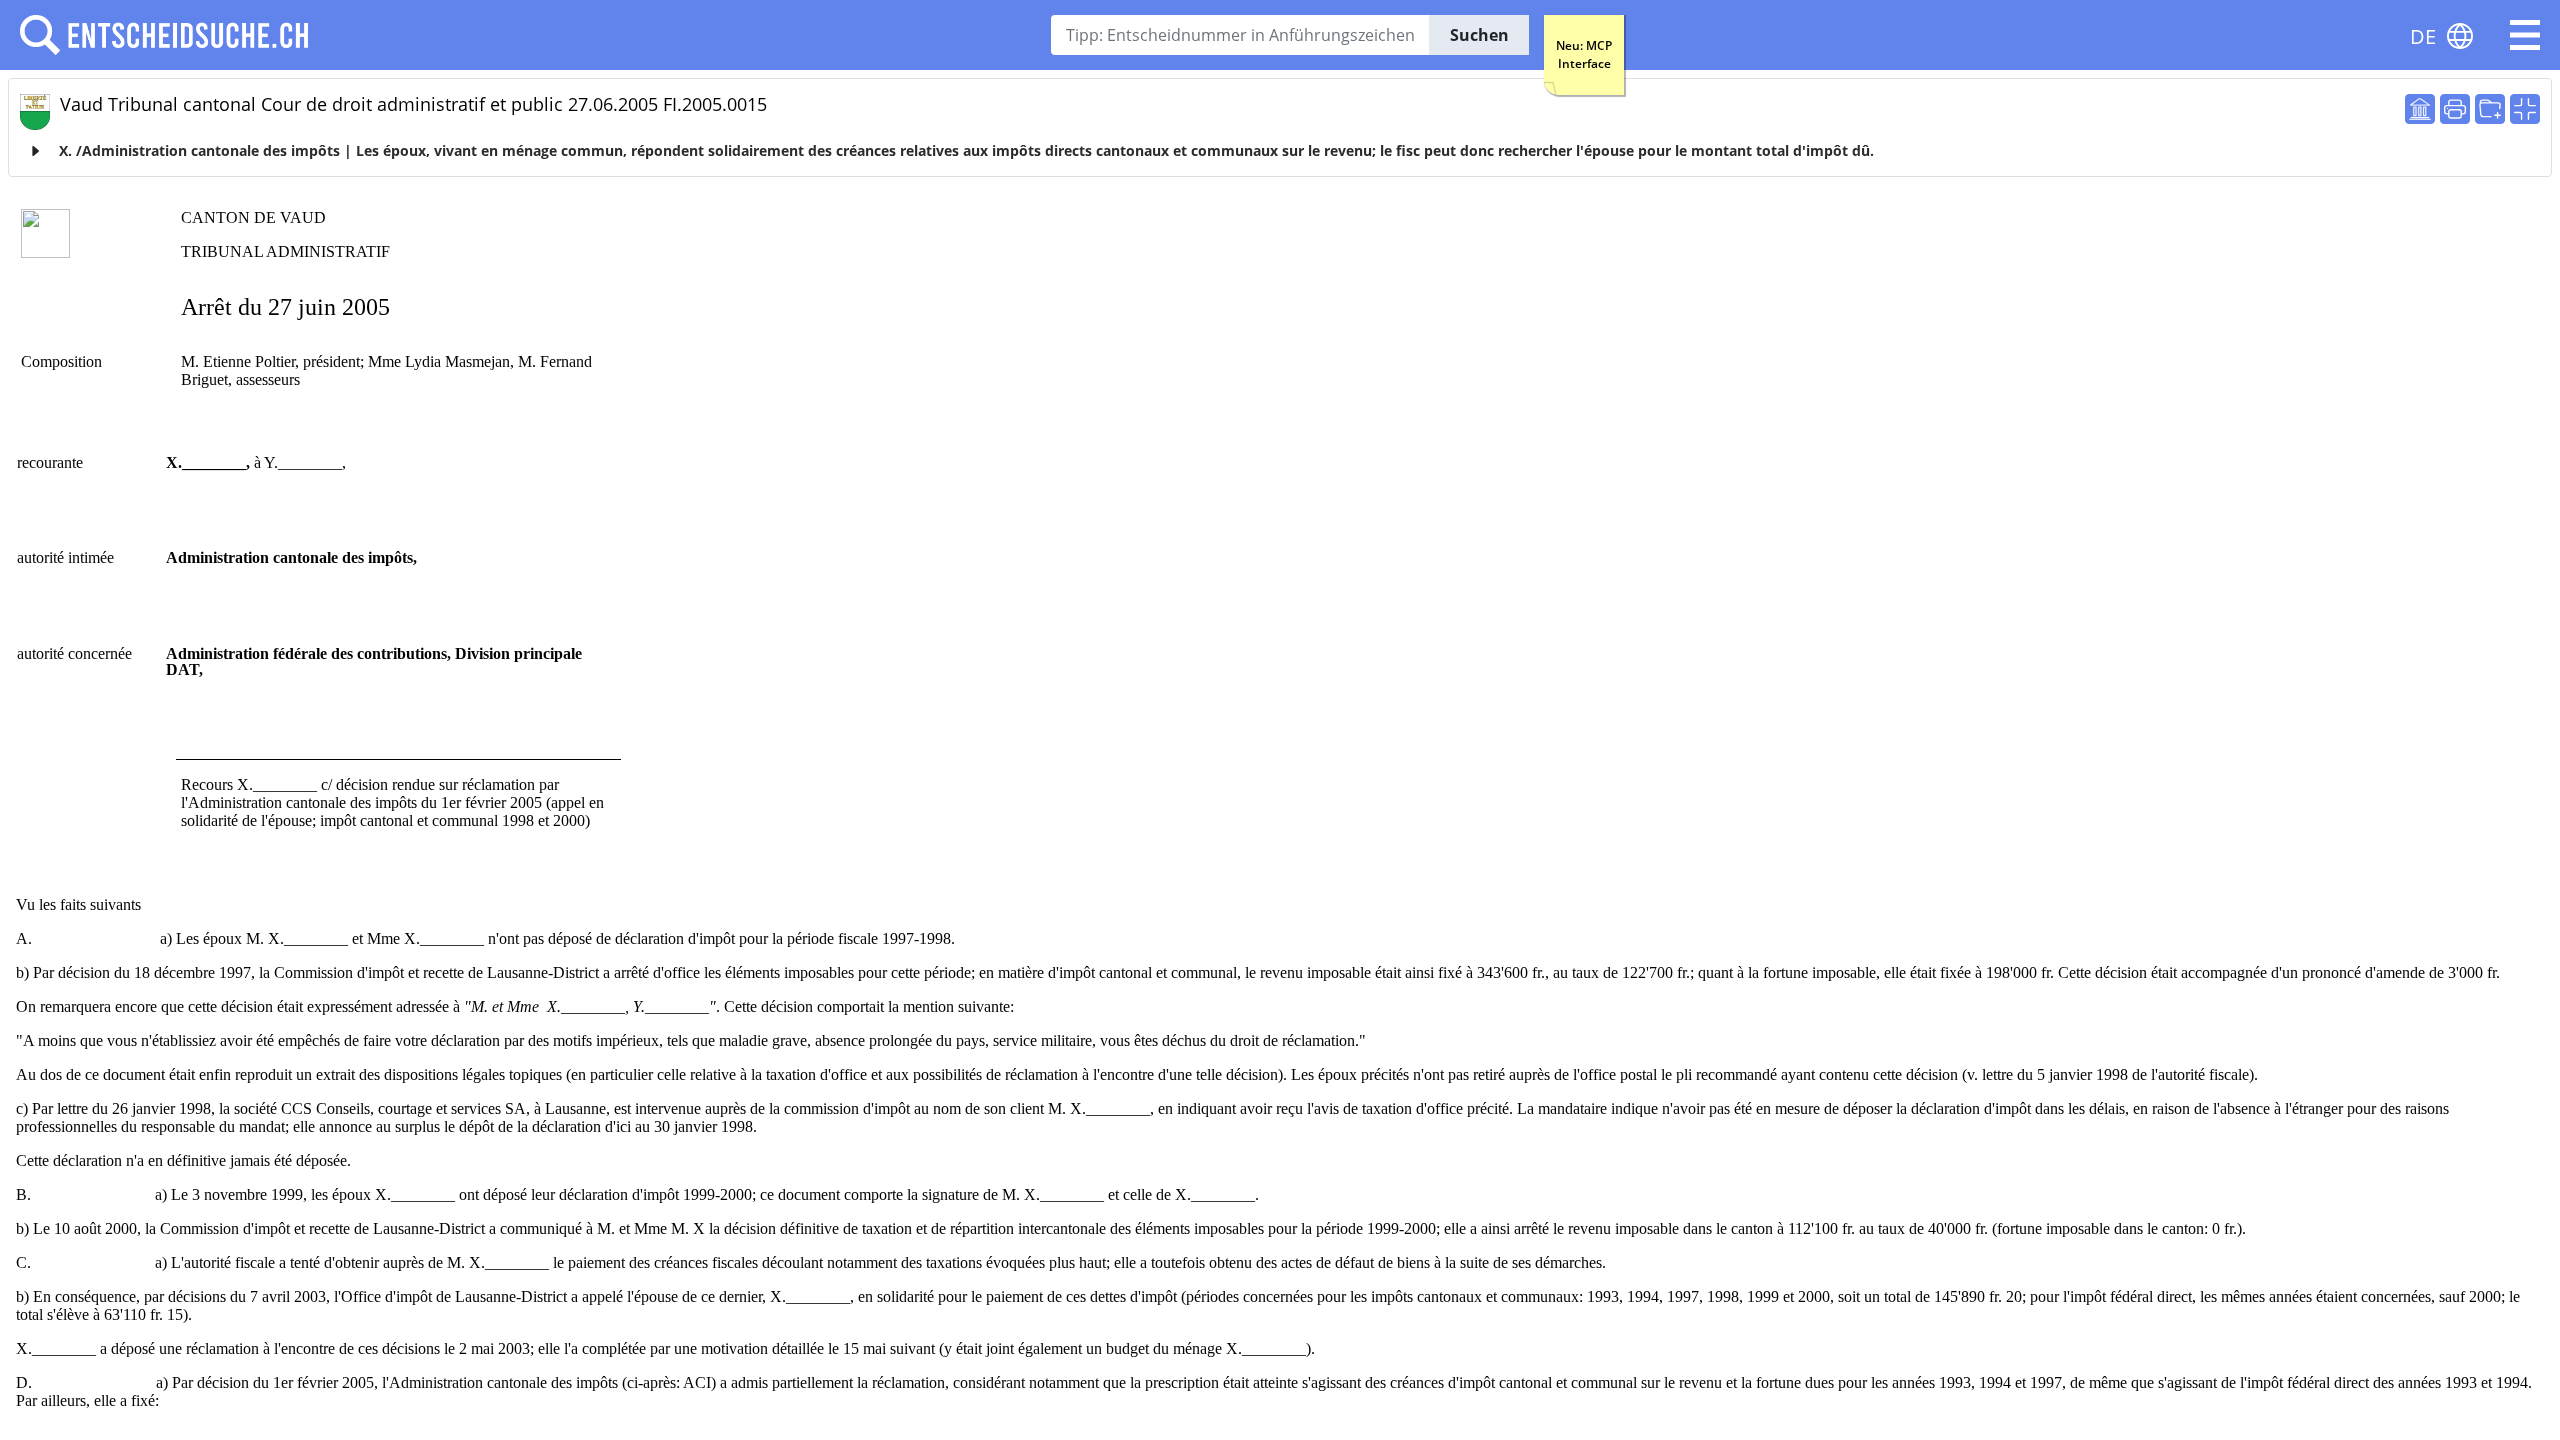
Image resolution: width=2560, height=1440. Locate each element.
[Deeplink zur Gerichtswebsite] (2420, 109)
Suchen (1479, 35)
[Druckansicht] (2455, 109)
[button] (2525, 35)
